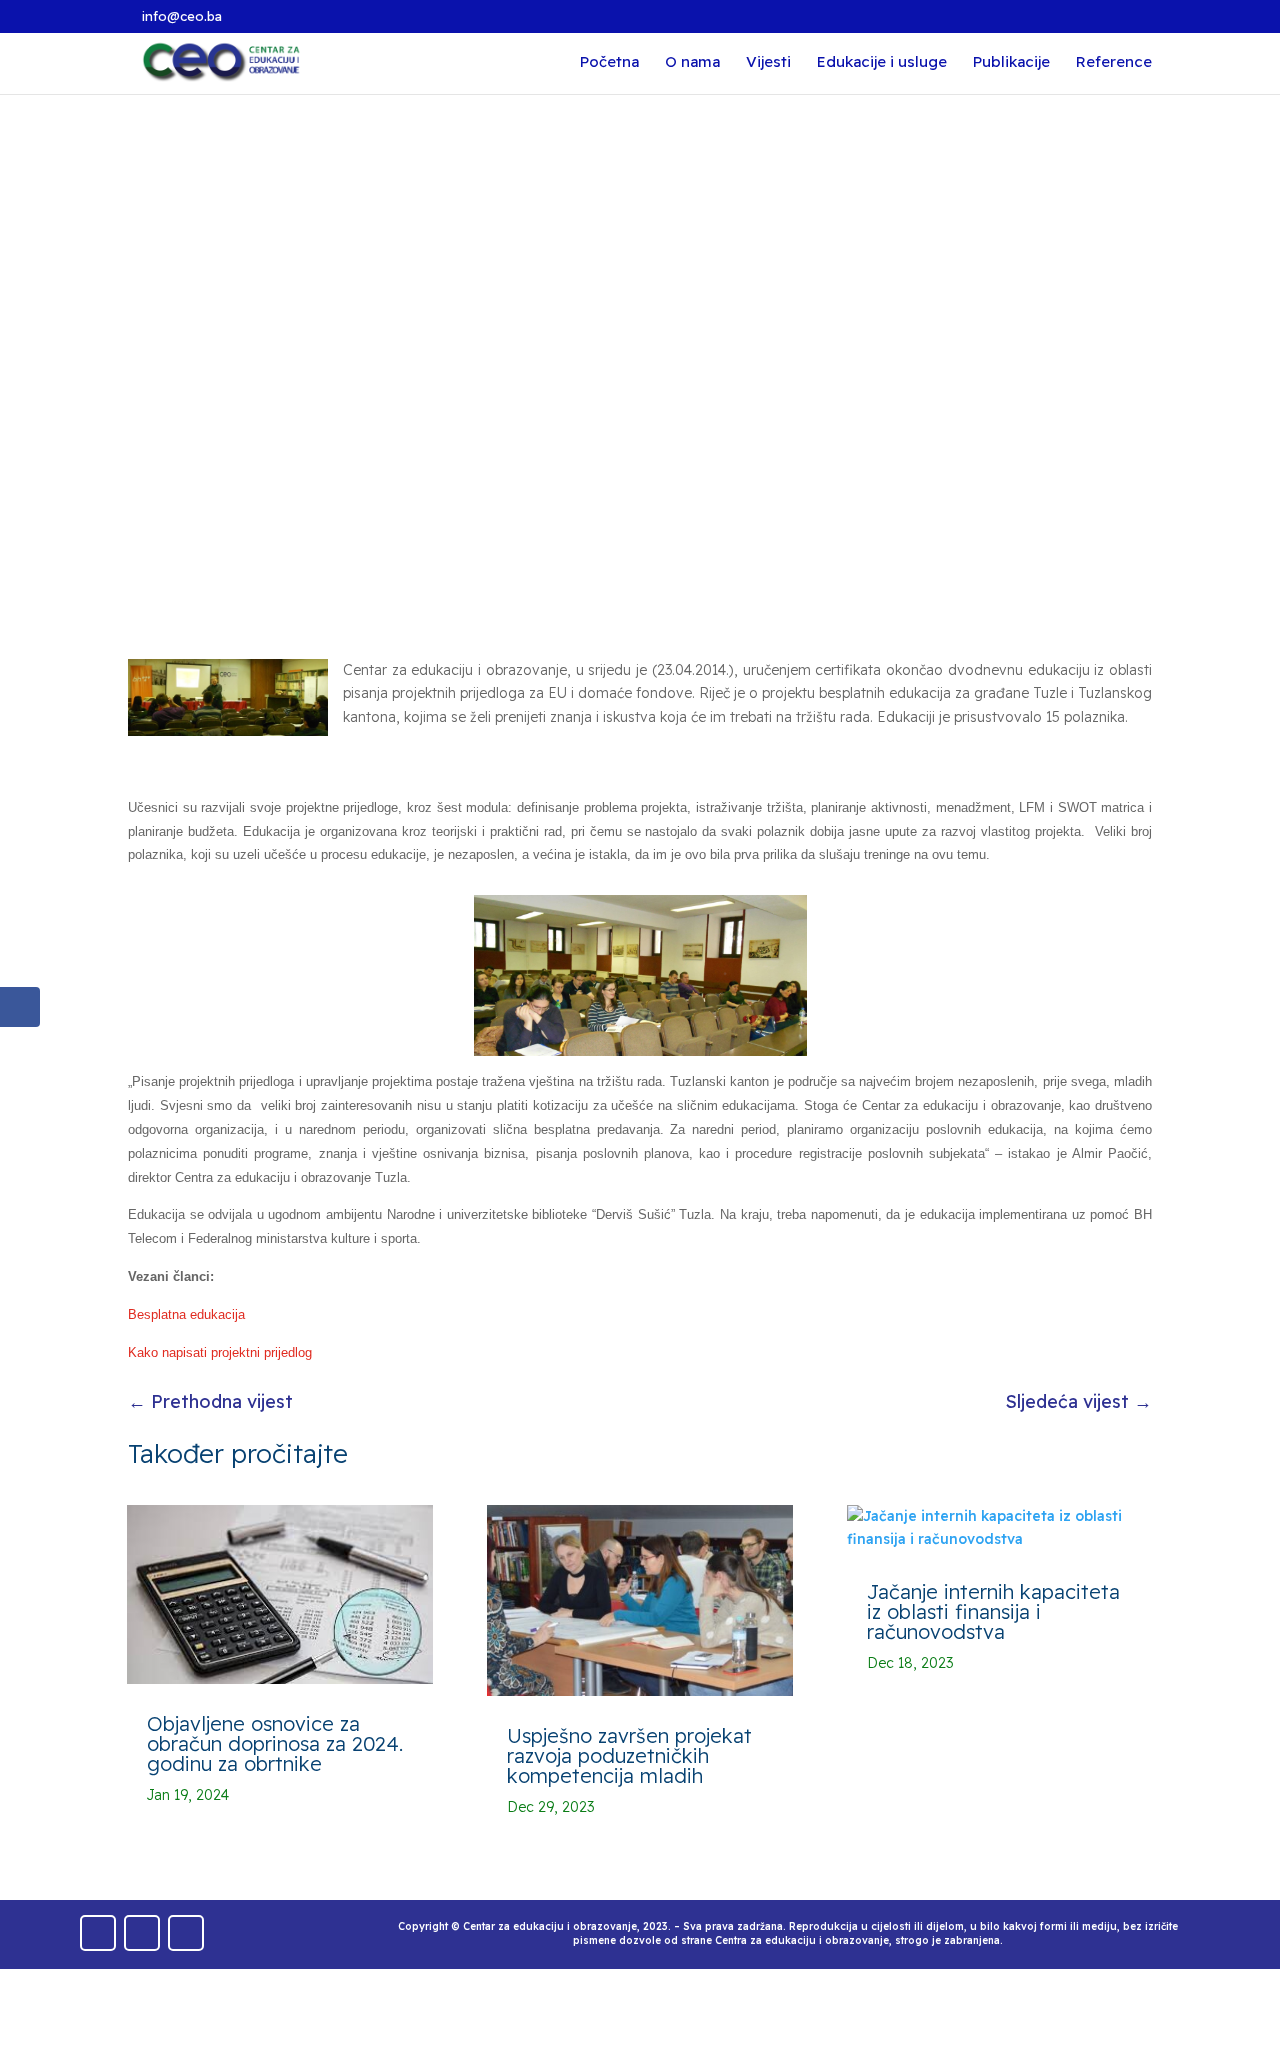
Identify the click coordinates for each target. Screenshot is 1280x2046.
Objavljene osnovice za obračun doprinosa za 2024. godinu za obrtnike (275, 1743)
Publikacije (1011, 63)
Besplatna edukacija (186, 1314)
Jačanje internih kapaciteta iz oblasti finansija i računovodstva (993, 1611)
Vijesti (768, 63)
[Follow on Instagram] (186, 1933)
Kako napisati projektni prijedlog (220, 1352)
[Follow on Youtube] (142, 1933)
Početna (609, 63)
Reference (1114, 63)
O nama (692, 63)
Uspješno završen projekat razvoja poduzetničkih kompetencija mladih (629, 1755)
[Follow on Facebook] (98, 1933)
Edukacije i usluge (882, 63)
